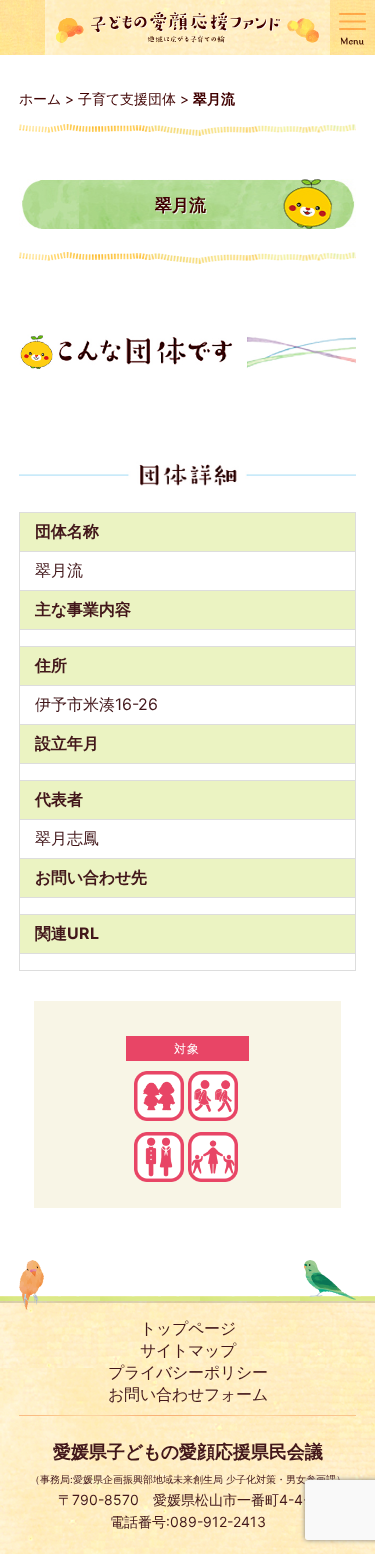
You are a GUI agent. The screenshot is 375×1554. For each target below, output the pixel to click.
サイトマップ (188, 1350)
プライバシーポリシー (188, 1372)
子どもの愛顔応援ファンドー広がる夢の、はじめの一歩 (187, 27)
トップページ (188, 1328)
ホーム (40, 98)
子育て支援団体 (127, 98)
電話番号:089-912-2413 (188, 1521)
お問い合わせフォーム (188, 1394)
